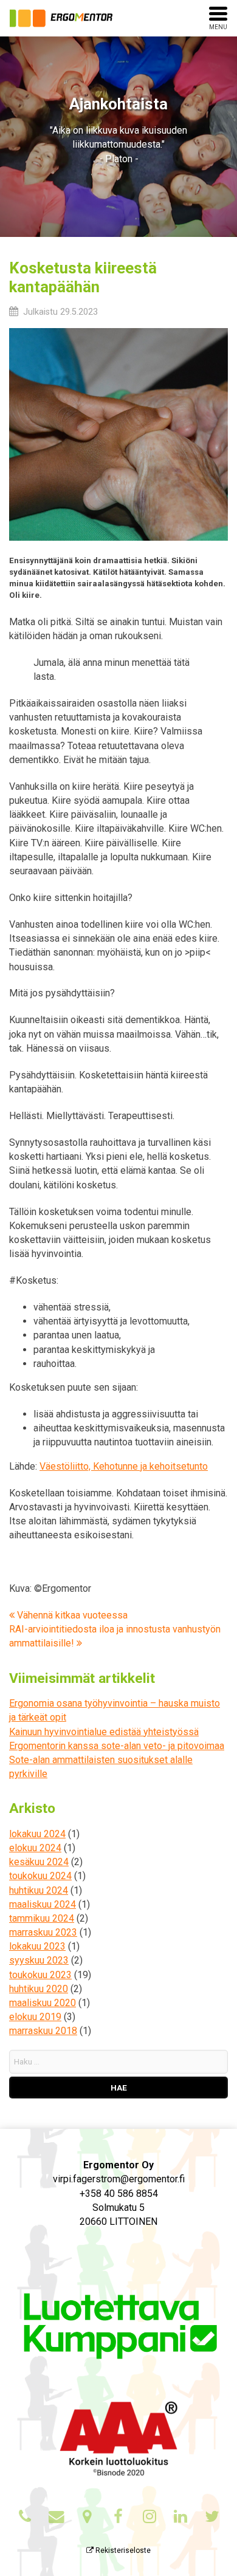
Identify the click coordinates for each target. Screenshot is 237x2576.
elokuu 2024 (35, 1848)
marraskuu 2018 (43, 2031)
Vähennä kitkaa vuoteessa (71, 1615)
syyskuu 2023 (39, 1960)
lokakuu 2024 (37, 1834)
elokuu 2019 (35, 2017)
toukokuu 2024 (40, 1876)
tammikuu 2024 (42, 1918)
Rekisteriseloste (122, 2550)
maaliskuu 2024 (43, 1904)
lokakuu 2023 (37, 1946)
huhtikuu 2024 (39, 1890)
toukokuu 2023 (40, 1975)
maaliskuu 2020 (43, 2003)
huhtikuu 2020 (39, 1989)
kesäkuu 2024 (39, 1862)
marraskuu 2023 (43, 1932)
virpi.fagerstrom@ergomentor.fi (119, 2179)
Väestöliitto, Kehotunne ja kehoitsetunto (124, 1466)
